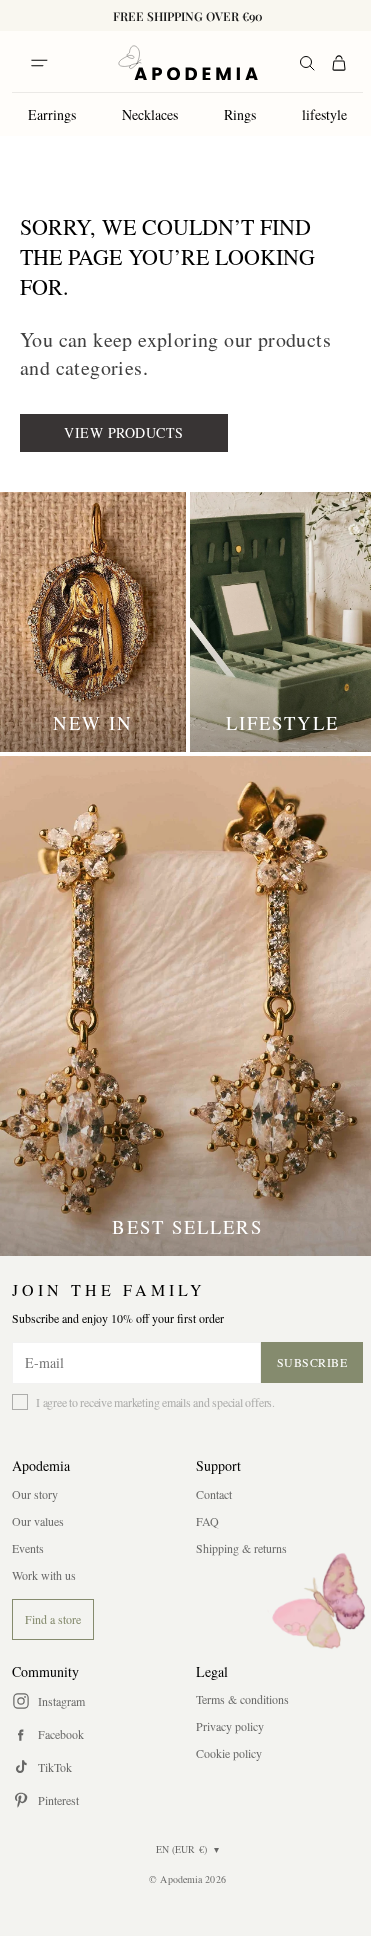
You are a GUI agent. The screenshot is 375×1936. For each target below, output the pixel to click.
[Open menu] (39, 63)
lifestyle (324, 114)
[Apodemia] (188, 63)
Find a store (53, 1619)
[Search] (307, 63)
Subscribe (312, 1362)
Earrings (52, 114)
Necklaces (150, 114)
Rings (240, 114)
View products (124, 432)
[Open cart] (339, 63)
